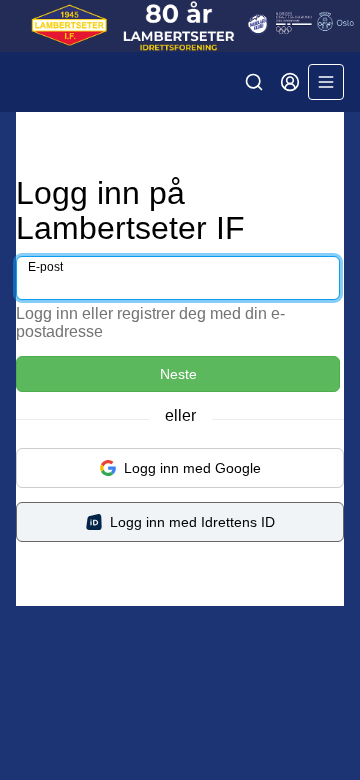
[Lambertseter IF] (180, 26)
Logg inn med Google (192, 468)
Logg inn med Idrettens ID (192, 522)
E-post (45, 267)
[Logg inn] (290, 82)
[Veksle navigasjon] (326, 82)
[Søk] (254, 82)
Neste (178, 374)
